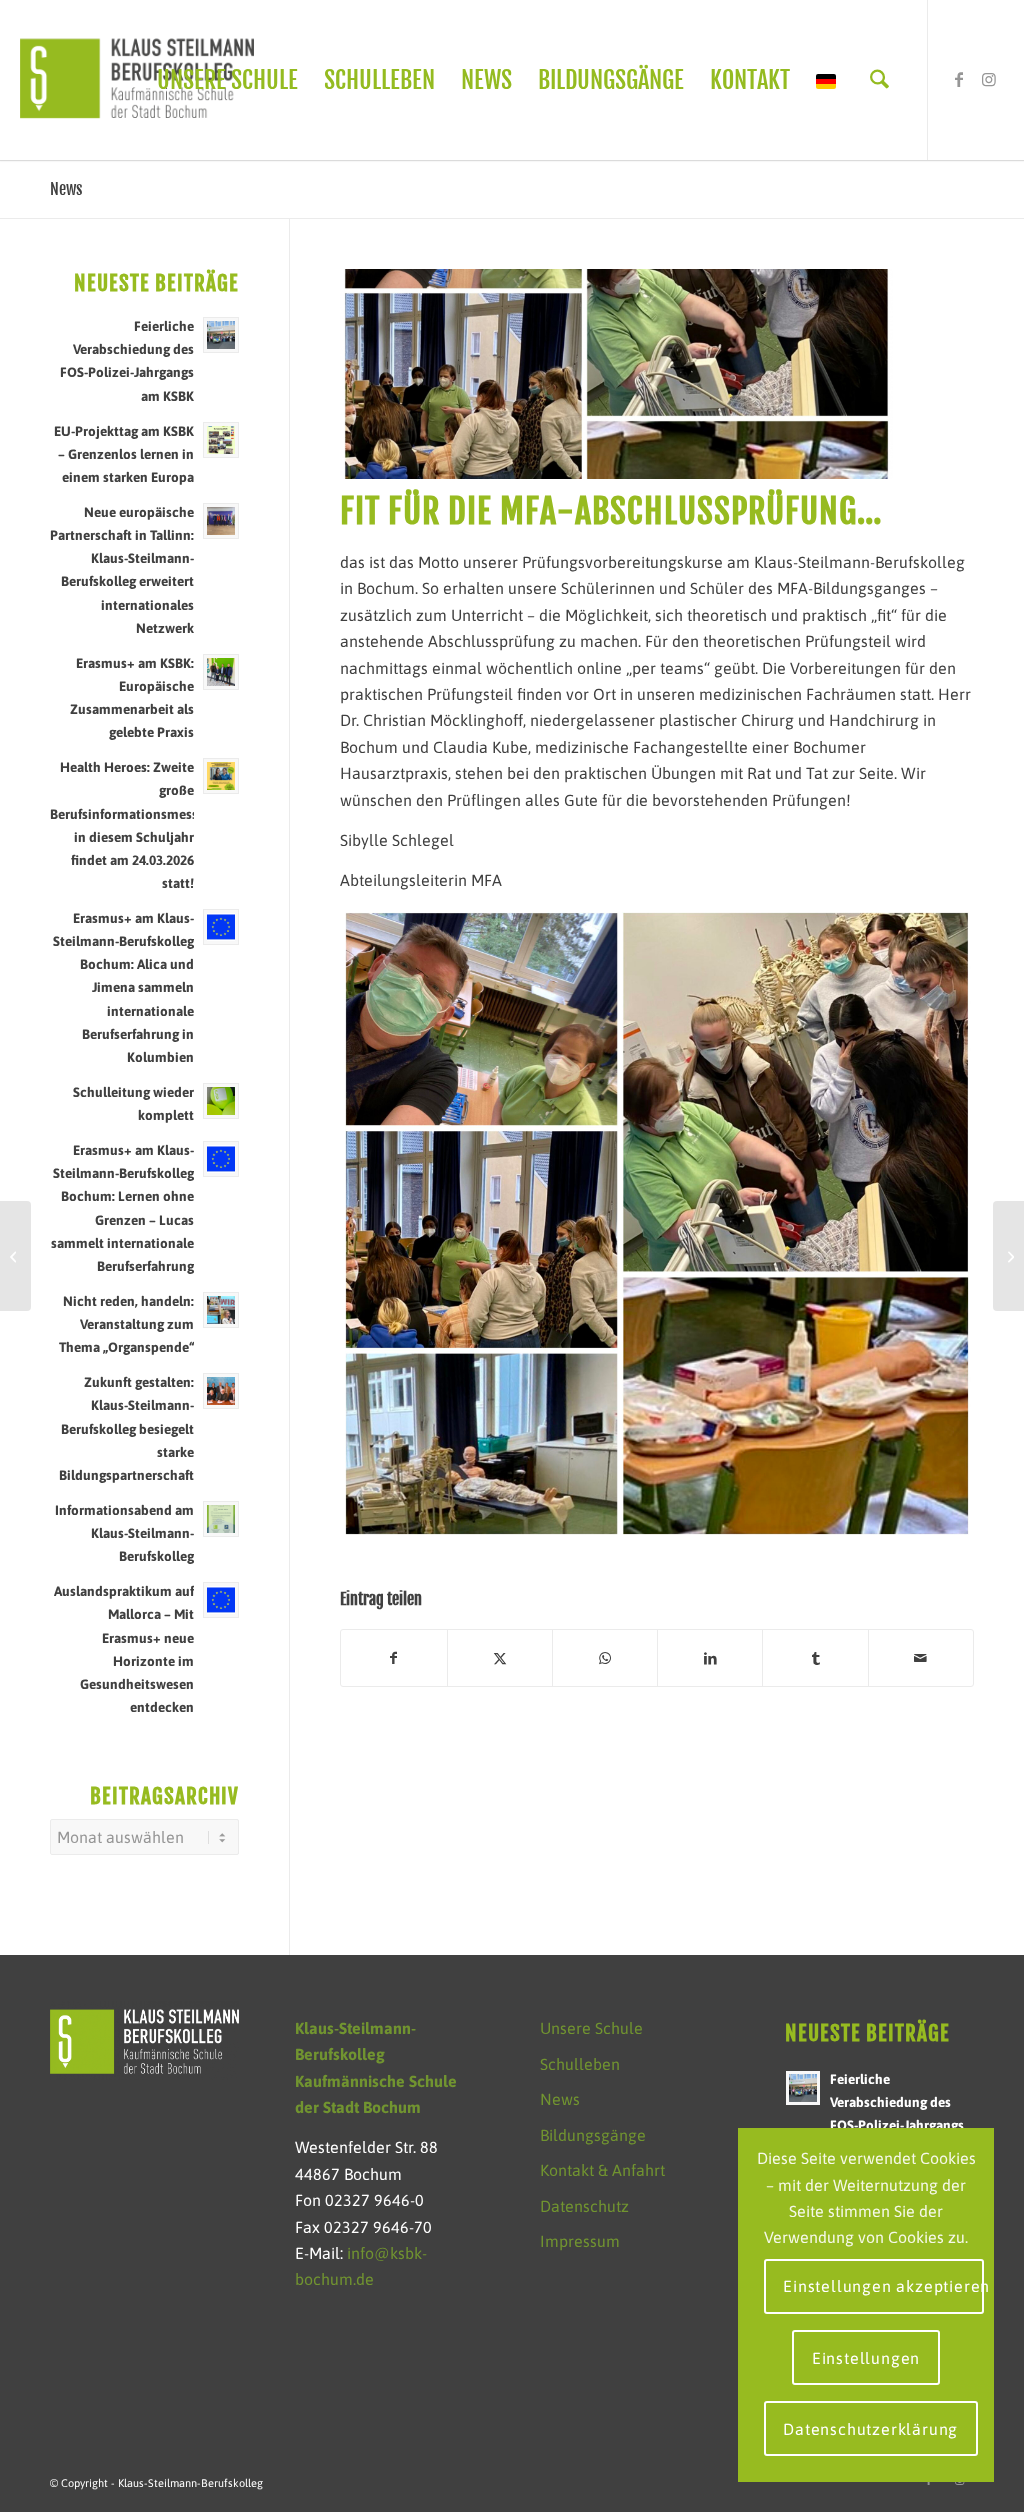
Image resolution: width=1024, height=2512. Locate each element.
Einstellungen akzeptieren (883, 2286)
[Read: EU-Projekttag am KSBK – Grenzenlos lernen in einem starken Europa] (221, 440)
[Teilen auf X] (500, 1658)
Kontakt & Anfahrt (602, 2170)
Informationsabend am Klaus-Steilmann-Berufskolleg (124, 1533)
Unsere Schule (591, 2028)
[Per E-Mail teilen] (921, 1658)
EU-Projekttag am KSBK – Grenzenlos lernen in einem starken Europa (124, 454)
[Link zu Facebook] (959, 79)
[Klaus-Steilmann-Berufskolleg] (137, 80)
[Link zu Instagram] (989, 79)
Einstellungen (866, 2358)
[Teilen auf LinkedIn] (710, 1658)
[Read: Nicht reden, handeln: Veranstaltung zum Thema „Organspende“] (221, 1310)
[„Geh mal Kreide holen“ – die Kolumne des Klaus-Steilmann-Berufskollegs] (15, 1256)
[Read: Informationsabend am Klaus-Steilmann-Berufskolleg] (221, 1519)
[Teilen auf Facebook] (393, 1658)
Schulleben (580, 2064)
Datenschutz (584, 2206)
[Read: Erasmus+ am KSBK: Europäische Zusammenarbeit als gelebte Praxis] (221, 672)
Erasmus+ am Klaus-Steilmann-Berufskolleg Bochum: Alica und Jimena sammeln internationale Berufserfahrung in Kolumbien (123, 987)
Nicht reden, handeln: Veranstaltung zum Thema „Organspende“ (126, 1324)
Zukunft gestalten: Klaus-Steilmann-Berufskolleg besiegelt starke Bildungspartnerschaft (126, 1428)
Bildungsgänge (593, 2135)
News (66, 189)
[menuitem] (227, 80)
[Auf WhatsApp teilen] (605, 1658)
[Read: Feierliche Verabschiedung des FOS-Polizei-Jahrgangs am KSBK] (221, 335)
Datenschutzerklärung (870, 2429)
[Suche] (879, 80)
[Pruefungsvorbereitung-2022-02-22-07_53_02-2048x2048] (616, 374)
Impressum (580, 2241)
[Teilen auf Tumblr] (815, 1658)
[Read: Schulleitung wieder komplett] (221, 1101)
